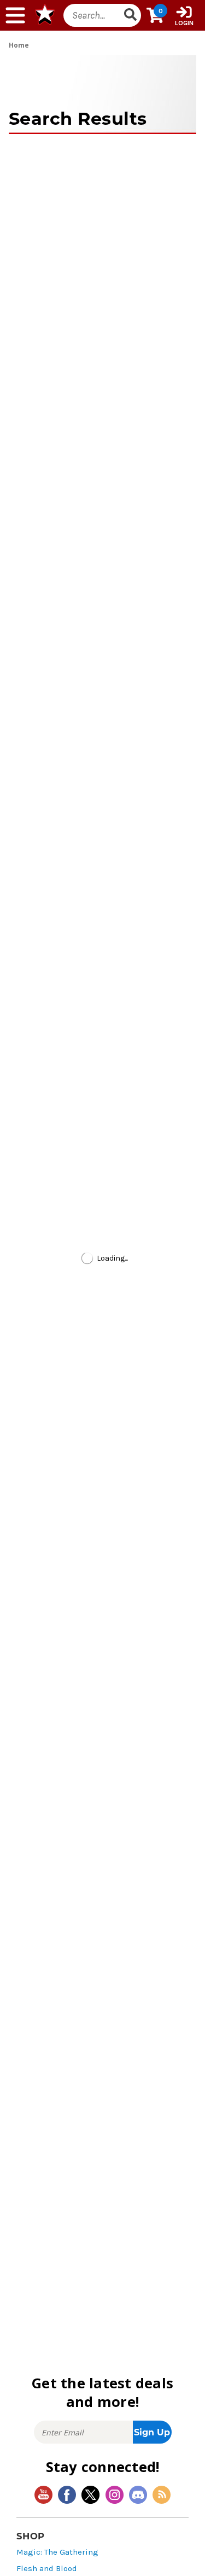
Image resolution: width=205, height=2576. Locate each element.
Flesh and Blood (47, 2569)
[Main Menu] (15, 15)
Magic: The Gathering (57, 2552)
